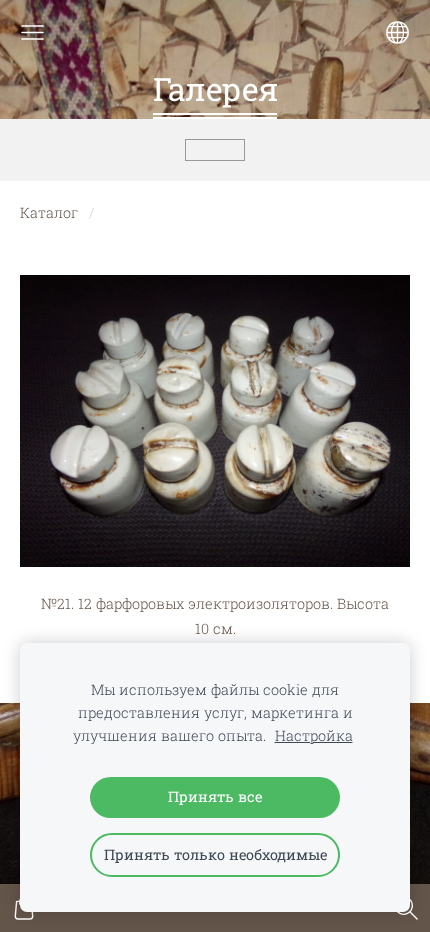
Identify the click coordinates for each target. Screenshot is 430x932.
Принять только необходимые (215, 854)
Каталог (49, 212)
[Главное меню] (32, 32)
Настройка (314, 735)
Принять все (215, 796)
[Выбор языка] (397, 32)
